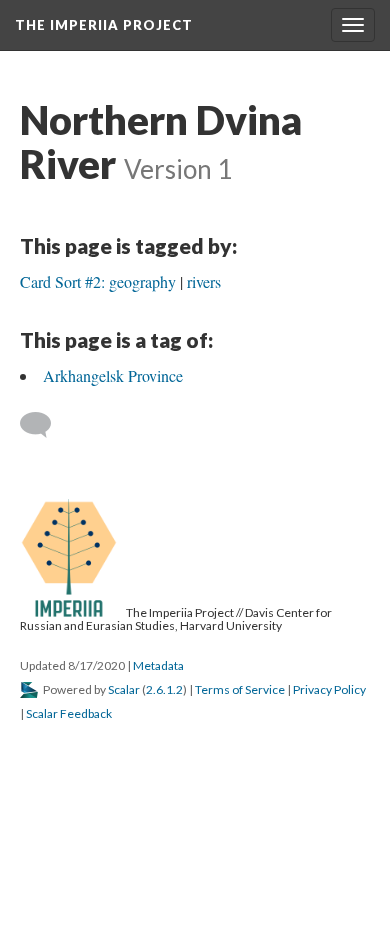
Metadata (158, 665)
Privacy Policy (329, 689)
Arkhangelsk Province (113, 375)
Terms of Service (240, 689)
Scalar (124, 689)
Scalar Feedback (69, 713)
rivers (204, 281)
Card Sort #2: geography (98, 281)
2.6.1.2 (164, 689)
